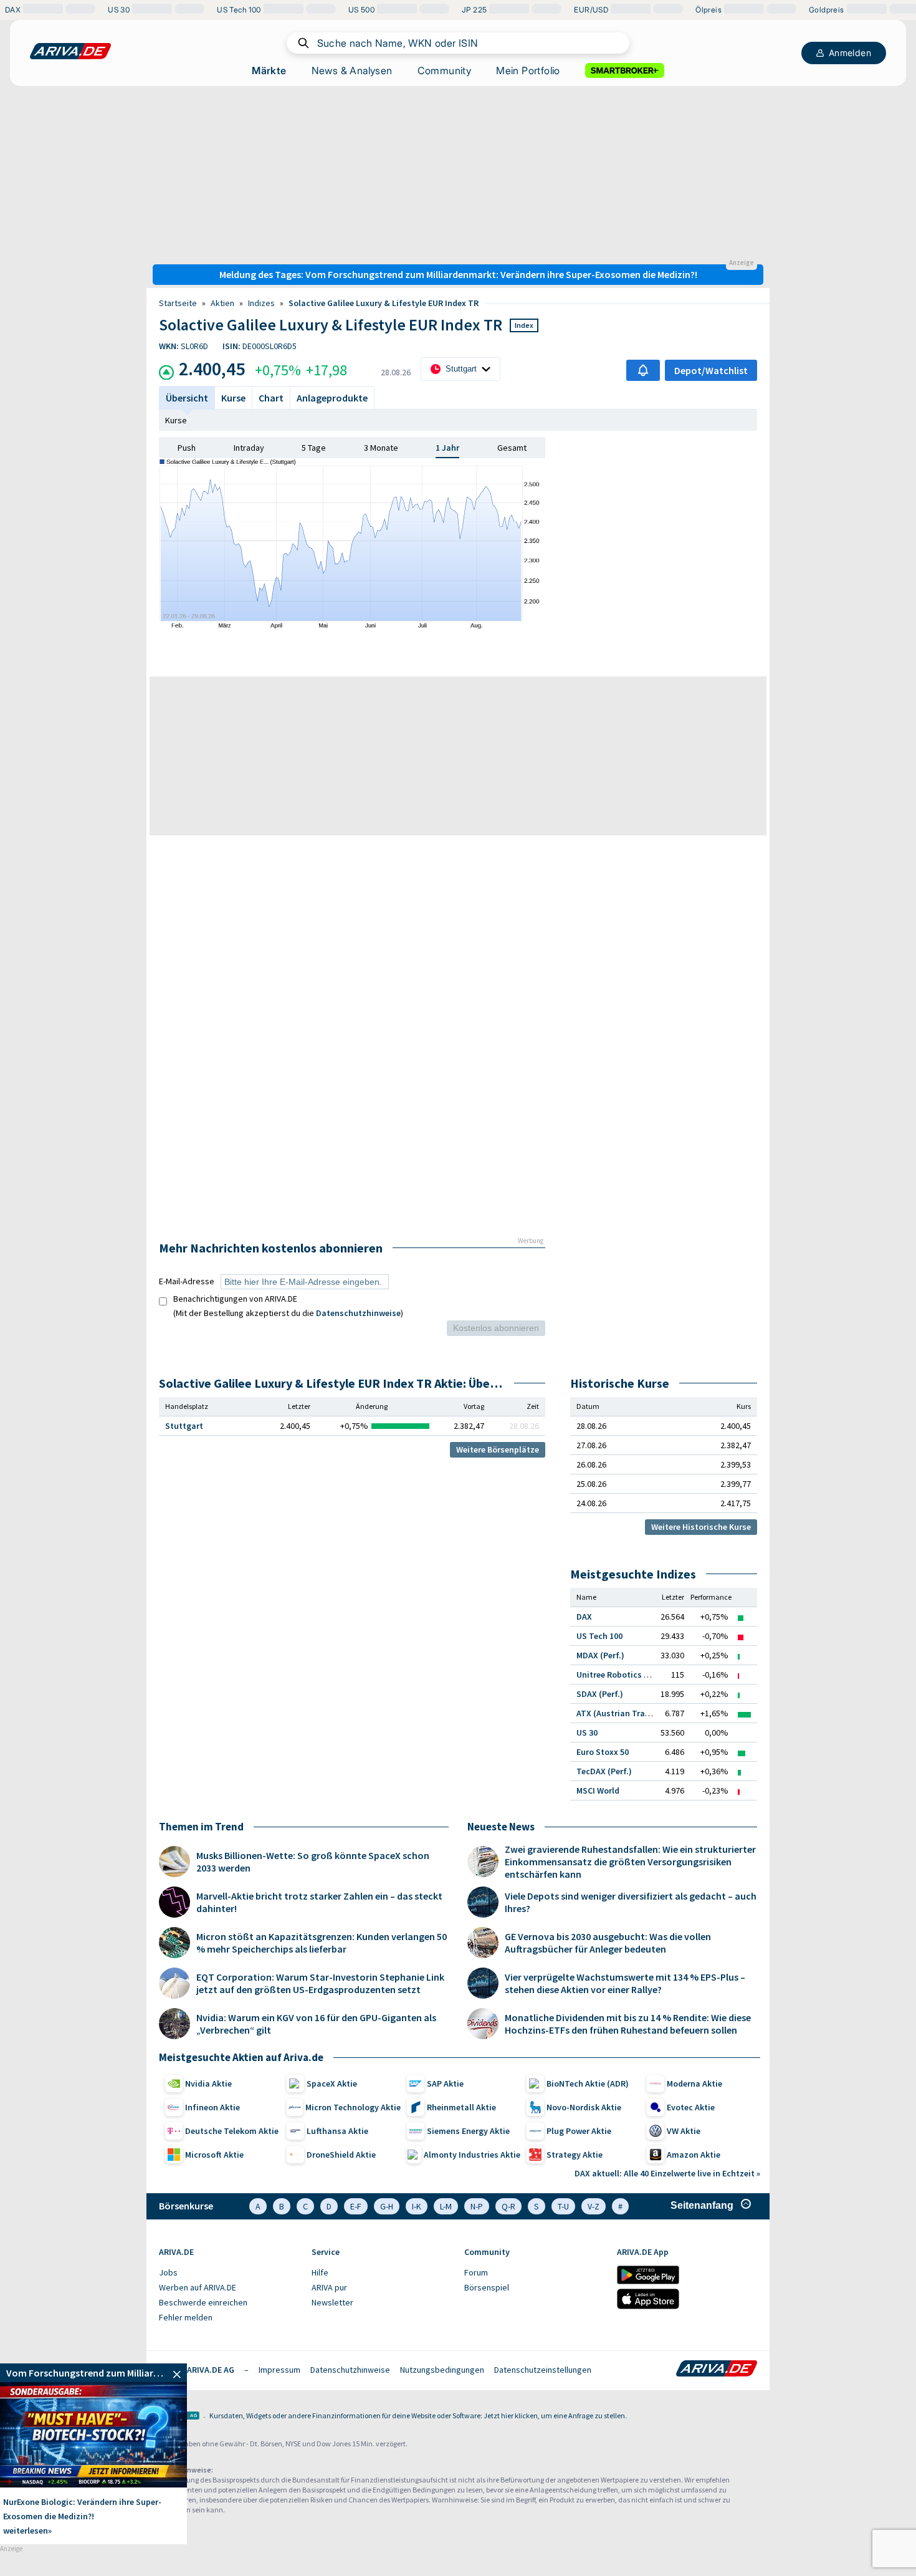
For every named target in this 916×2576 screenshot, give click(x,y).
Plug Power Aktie (579, 2131)
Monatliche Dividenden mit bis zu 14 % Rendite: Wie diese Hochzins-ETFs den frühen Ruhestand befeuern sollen (628, 2024)
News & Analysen (352, 70)
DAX (584, 1617)
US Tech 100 (599, 1636)
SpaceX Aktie (332, 2083)
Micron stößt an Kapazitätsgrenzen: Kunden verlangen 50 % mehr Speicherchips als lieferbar (322, 1943)
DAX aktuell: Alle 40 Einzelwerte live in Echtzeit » (667, 2173)
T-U (563, 2206)
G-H (387, 2206)
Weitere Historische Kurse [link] (701, 1527)
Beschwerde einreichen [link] (203, 2302)
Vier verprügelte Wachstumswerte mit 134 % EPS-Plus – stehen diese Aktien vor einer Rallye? (625, 1983)
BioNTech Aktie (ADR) (588, 2083)
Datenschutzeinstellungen (543, 2370)
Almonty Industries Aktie (472, 2155)
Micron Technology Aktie (353, 2107)
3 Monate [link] (381, 448)
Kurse (176, 420)
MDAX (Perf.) (600, 1655)
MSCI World (598, 1790)
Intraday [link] (249, 448)
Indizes (261, 303)
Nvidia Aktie (208, 2083)
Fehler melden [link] (186, 2317)
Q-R (508, 2206)
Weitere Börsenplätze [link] (498, 1449)
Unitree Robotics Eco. (618, 1675)
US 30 (587, 1733)
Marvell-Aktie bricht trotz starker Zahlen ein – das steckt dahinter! (319, 1902)
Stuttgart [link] (184, 1426)
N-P (477, 2206)
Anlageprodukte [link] (332, 398)
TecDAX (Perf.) (604, 1771)
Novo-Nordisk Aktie (584, 2107)
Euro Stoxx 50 (603, 1752)
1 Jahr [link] (447, 448)
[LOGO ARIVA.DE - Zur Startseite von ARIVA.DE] (70, 51)
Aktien (222, 303)
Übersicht (187, 398)
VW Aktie (684, 2131)
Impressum (279, 2370)
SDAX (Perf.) (600, 1694)
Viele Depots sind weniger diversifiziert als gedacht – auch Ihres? (631, 1902)
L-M (446, 2206)
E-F (356, 2206)
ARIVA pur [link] (329, 2287)
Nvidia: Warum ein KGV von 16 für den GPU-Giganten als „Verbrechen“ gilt (316, 2024)
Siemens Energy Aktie (468, 2131)
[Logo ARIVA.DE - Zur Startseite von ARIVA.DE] (717, 2370)
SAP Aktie (445, 2083)
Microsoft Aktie (214, 2155)
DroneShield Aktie (341, 2155)
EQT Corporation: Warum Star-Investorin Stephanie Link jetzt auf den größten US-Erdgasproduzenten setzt (320, 1983)
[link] (93, 2373)
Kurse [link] (233, 398)
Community (445, 70)
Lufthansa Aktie (337, 2131)
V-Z (594, 2206)
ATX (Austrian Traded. (619, 1713)
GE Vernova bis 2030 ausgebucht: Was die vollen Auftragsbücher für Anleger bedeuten (608, 1943)
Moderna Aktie (694, 2083)
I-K (417, 2206)
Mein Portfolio (528, 70)
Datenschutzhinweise (358, 1313)
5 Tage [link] (314, 448)
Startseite (178, 303)
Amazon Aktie (694, 2155)
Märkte (269, 70)
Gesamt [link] (512, 448)
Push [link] (187, 448)
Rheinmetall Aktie (461, 2107)
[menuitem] (229, 2273)
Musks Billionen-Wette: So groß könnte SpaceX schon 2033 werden (313, 1862)
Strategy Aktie (575, 2155)
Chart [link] (271, 398)
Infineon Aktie (212, 2107)
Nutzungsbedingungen (442, 2370)
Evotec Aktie (691, 2107)
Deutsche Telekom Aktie (232, 2131)
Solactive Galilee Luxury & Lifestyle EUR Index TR (384, 303)
